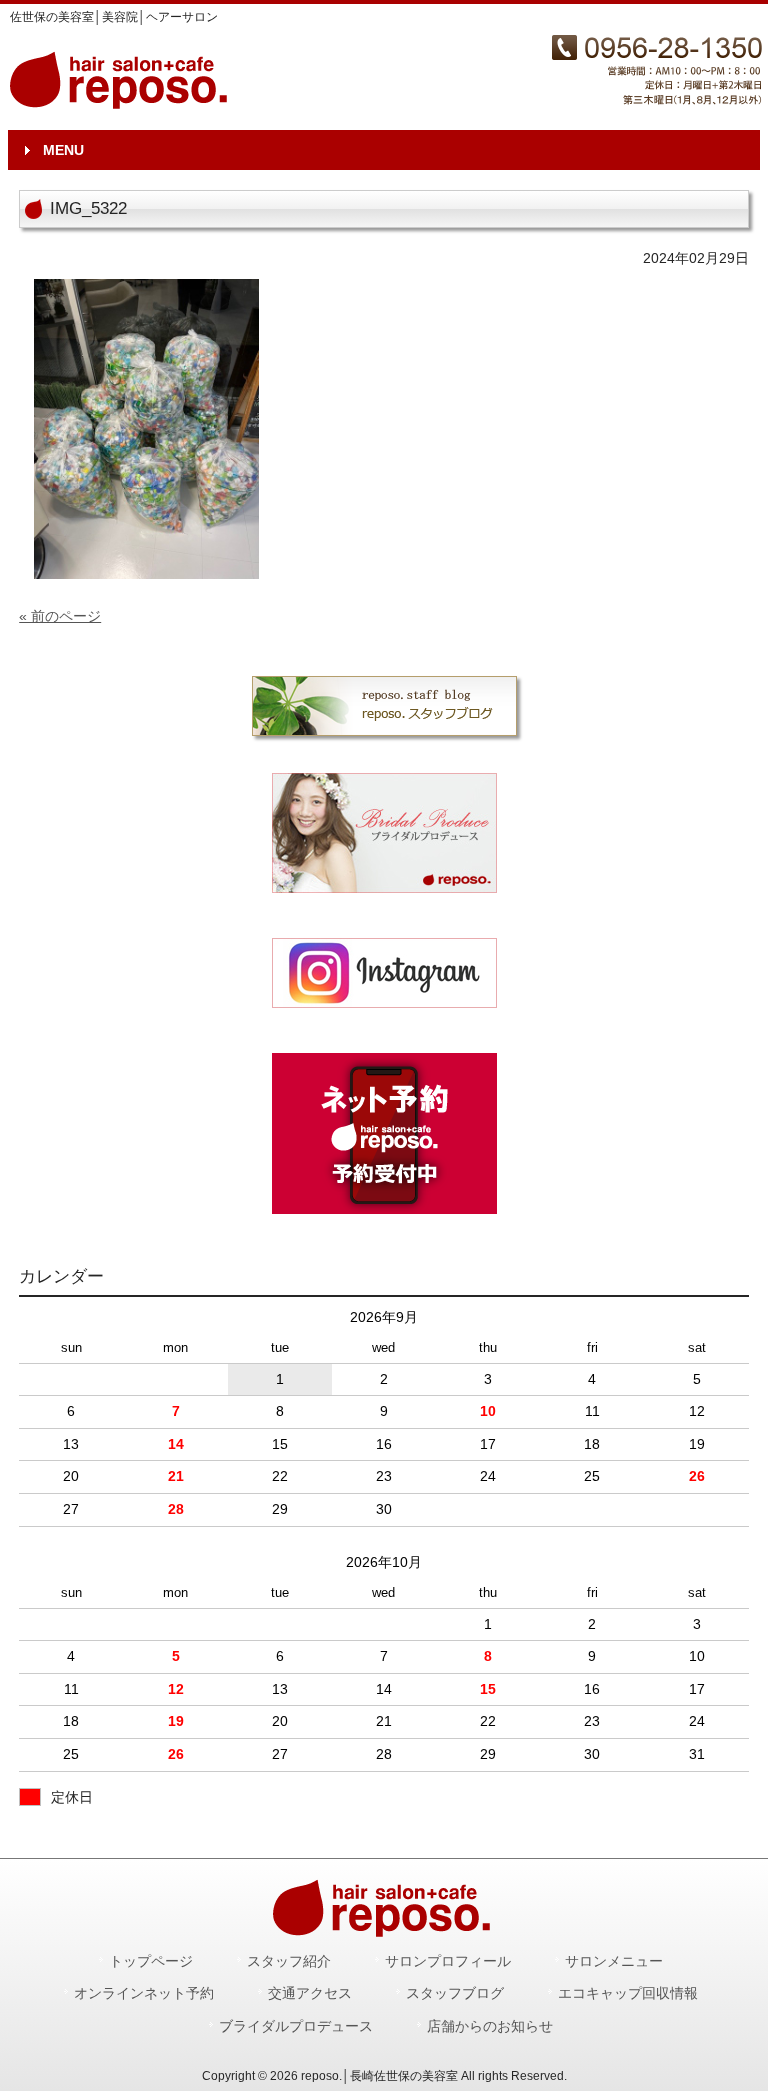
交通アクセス (310, 1993)
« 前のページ (60, 616)
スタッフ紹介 (289, 1961)
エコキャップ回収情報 (628, 1993)
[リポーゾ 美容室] (384, 973)
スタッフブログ (455, 1993)
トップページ (151, 1961)
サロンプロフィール (448, 1961)
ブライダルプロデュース (296, 2026)
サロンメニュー (614, 1961)
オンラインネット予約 (144, 1993)
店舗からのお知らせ (490, 2026)
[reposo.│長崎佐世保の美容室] (121, 102)
